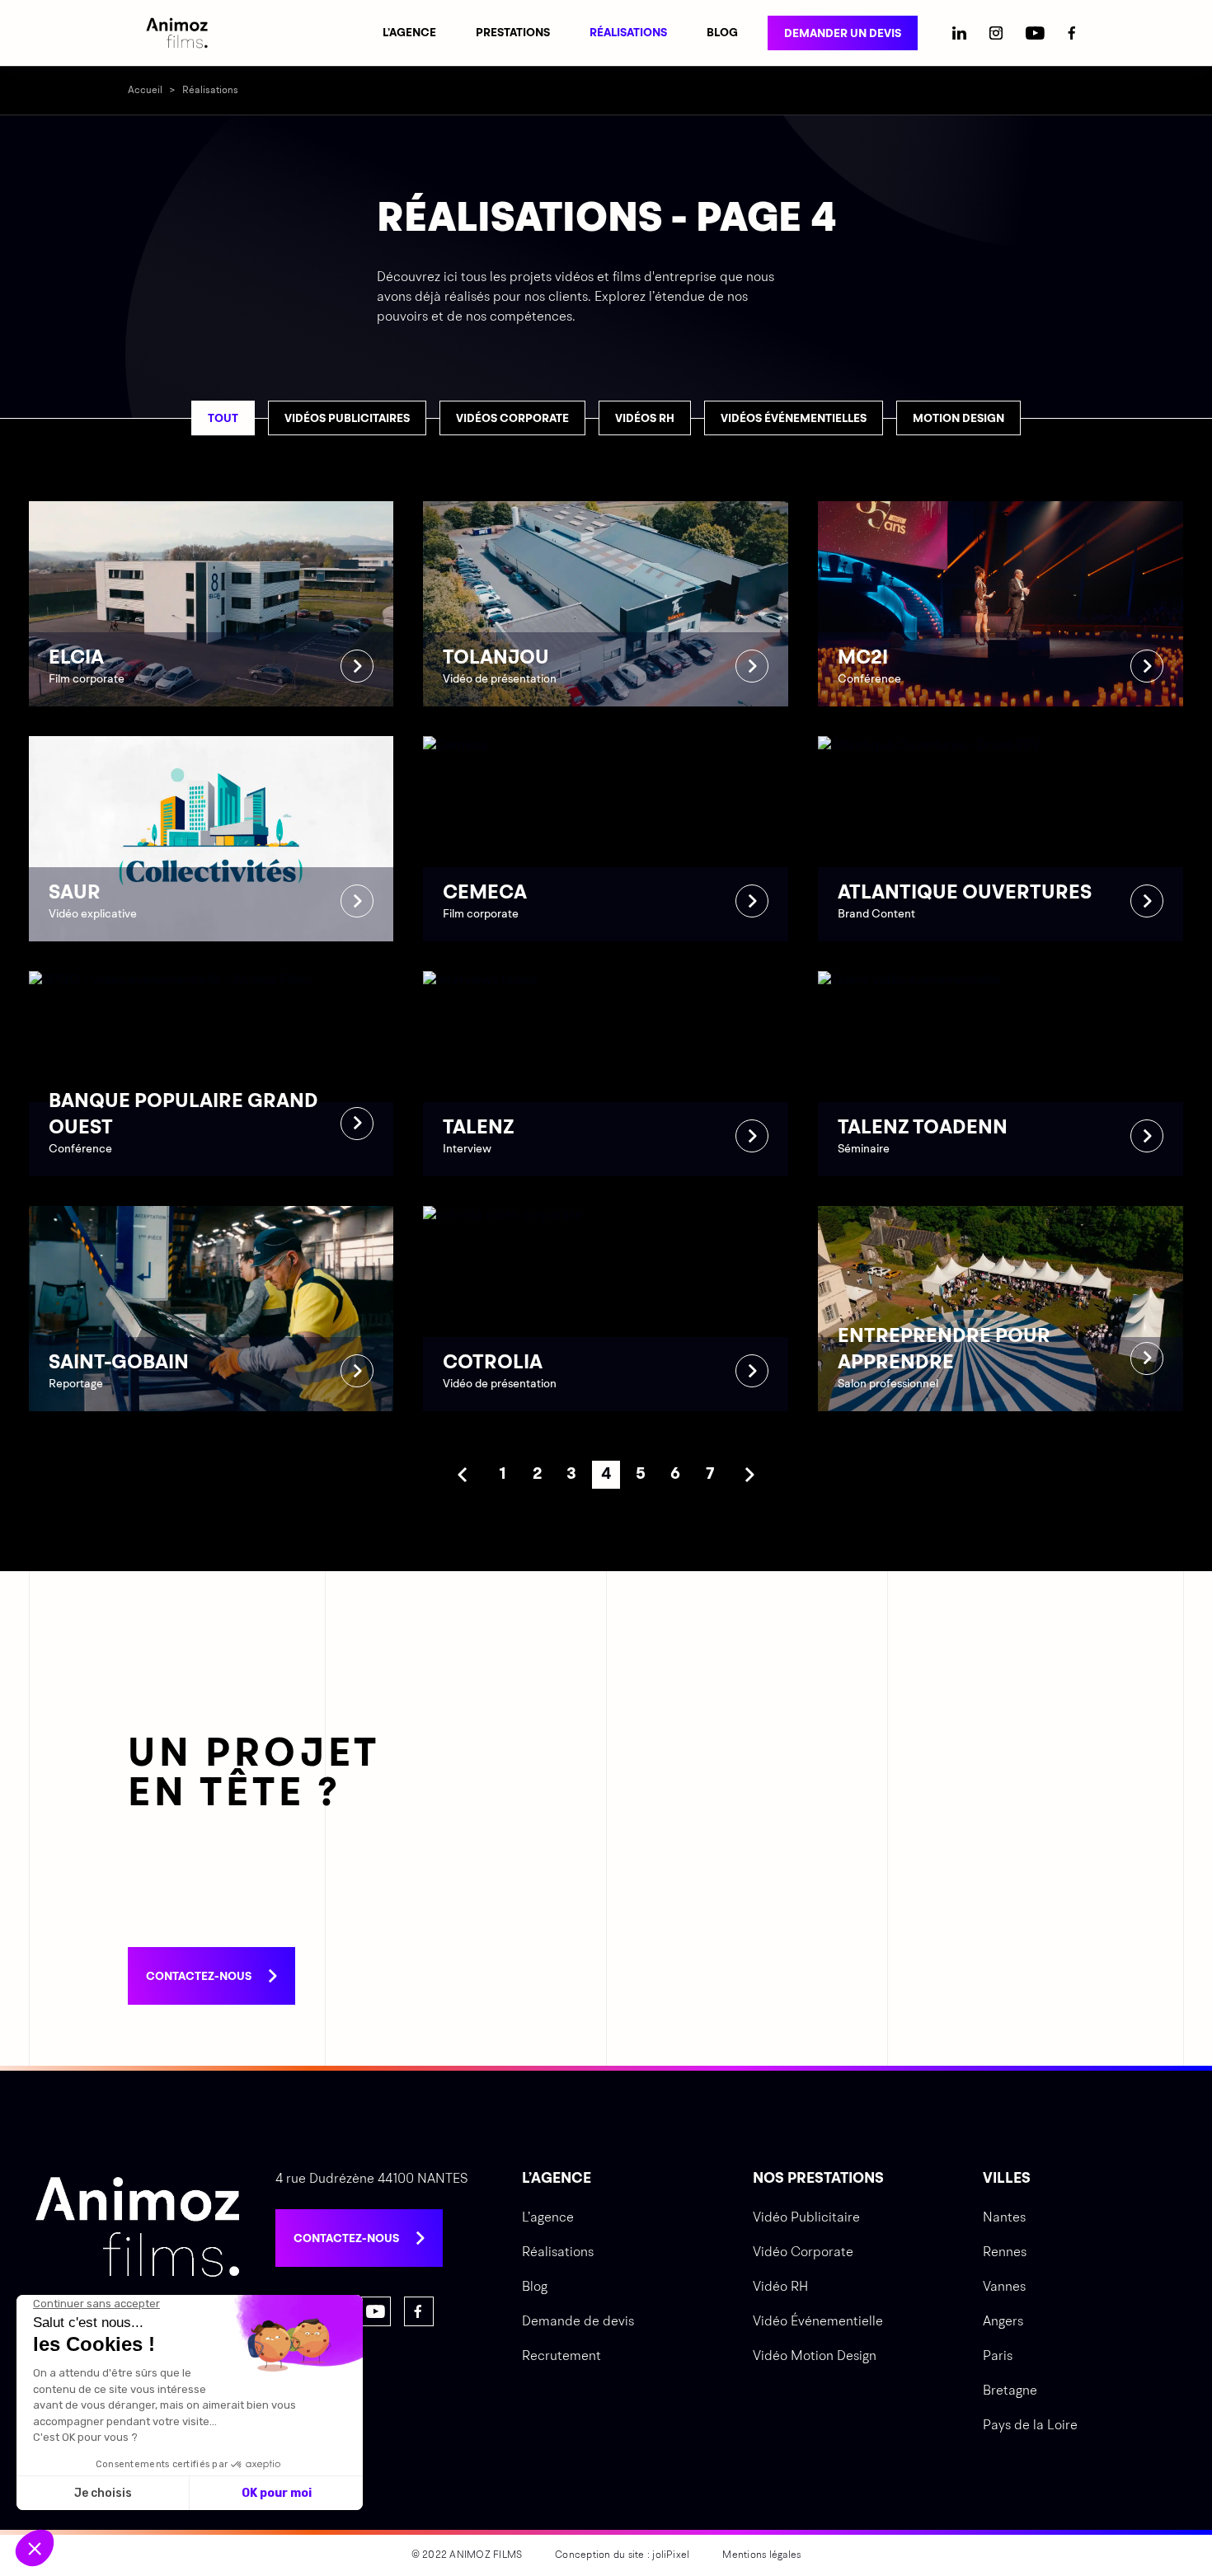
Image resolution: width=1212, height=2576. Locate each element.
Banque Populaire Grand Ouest (211, 1074)
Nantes (1004, 2218)
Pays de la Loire (1030, 2426)
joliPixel (671, 2555)
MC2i (1001, 604)
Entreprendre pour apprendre (1001, 1309)
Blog (722, 33)
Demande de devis (578, 2322)
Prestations (513, 33)
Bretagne (1010, 2391)
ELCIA (211, 604)
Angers (1003, 2322)
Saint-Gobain (211, 1309)
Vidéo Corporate (803, 2253)
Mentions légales (761, 2555)
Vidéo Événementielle (818, 2322)
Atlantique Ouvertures (1001, 839)
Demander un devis (843, 34)
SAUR (211, 839)
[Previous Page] (463, 1475)
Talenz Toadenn (1001, 1074)
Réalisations (628, 33)
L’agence (409, 33)
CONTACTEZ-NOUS (199, 1977)
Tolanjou (606, 604)
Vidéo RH (780, 2287)
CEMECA (606, 839)
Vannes (1004, 2287)
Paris (998, 2357)
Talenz (606, 1074)
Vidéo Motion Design (815, 2357)
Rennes (1005, 2253)
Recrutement (561, 2357)
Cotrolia (606, 1309)
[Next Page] (749, 1475)
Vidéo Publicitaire (806, 2218)
